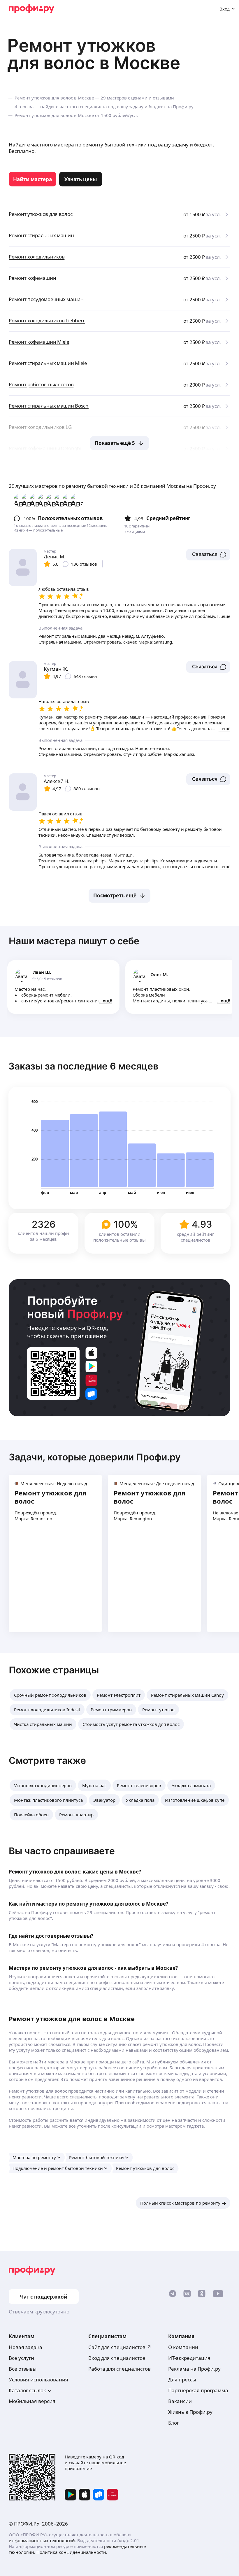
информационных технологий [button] (42, 2540)
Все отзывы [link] (23, 2369)
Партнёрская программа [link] (198, 2390)
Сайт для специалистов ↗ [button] (120, 2347)
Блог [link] (174, 2423)
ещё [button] (107, 1001)
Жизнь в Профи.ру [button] (190, 2412)
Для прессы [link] (182, 2380)
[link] (32, 179)
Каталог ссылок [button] (27, 2390)
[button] (208, 555)
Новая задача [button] (26, 2347)
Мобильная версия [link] (32, 2401)
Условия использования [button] (38, 2380)
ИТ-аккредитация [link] (189, 2358)
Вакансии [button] (180, 2401)
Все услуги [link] (21, 2358)
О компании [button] (183, 2347)
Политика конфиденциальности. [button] (72, 2552)
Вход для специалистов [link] (117, 2358)
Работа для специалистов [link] (119, 2369)
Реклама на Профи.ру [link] (194, 2369)
